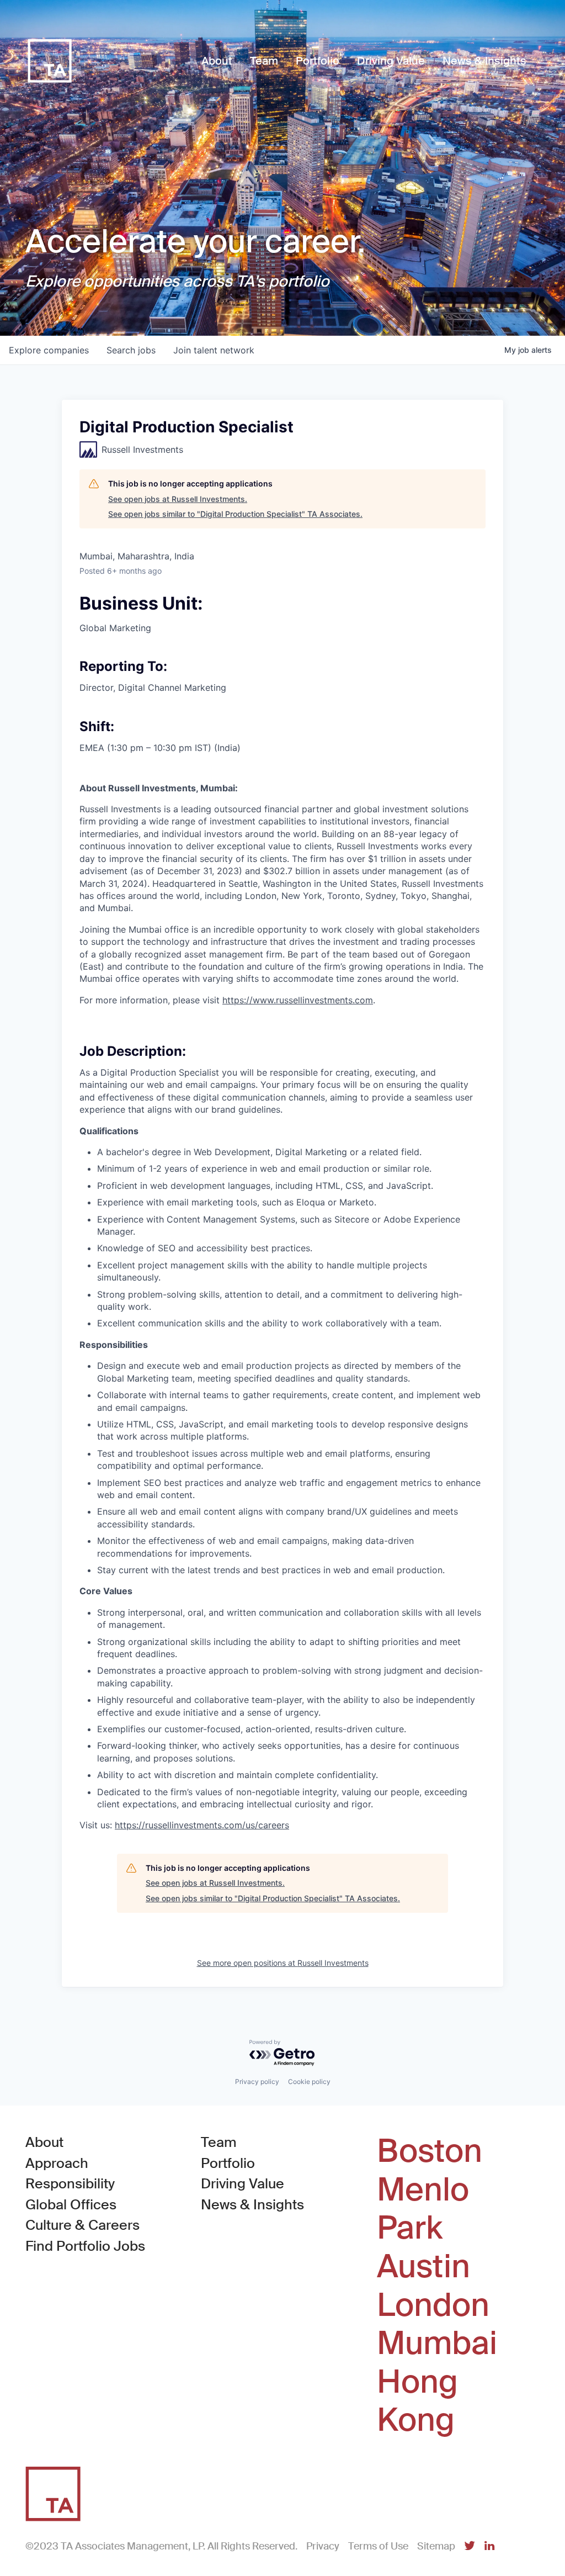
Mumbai (437, 2344)
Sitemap (436, 2546)
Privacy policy (257, 2082)
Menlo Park (423, 2209)
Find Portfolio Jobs (85, 2246)
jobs (131, 350)
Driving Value (242, 2184)
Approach (57, 2163)
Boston (430, 2151)
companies (49, 350)
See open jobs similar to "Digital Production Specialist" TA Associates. (235, 514)
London (433, 2305)
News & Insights (252, 2205)
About (44, 2142)
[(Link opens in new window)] (470, 2546)
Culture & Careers (82, 2225)
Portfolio (228, 2163)
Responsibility (70, 2184)
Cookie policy (309, 2082)
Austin (423, 2267)
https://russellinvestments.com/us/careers (202, 1825)
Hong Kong (417, 2401)
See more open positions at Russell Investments (283, 1963)
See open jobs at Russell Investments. (178, 499)
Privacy (323, 2546)
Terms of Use (378, 2546)
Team (219, 2142)
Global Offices (71, 2205)
